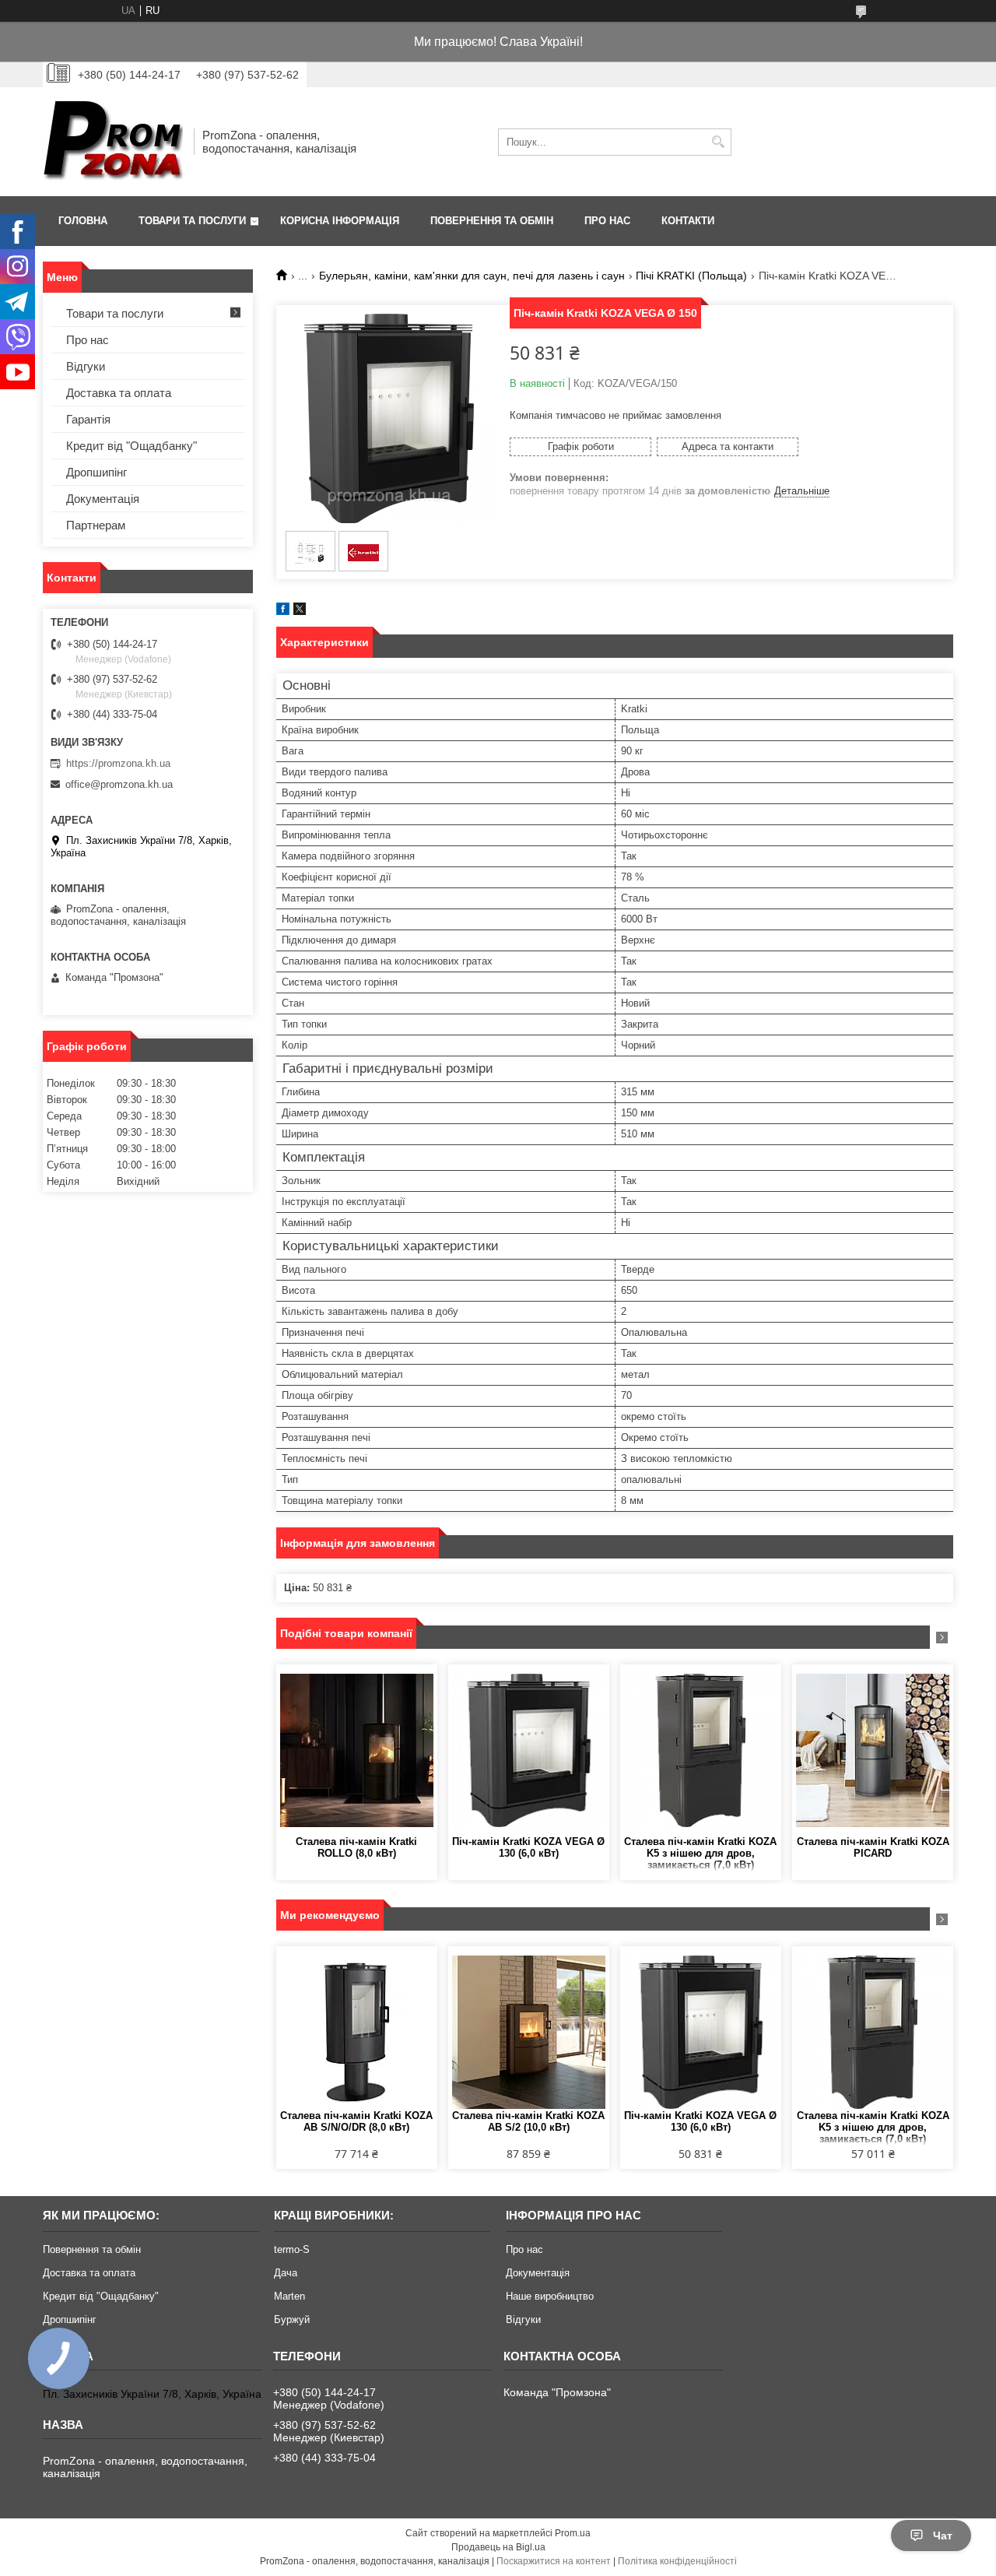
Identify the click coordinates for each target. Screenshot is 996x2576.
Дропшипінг (96, 472)
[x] (300, 611)
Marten (289, 2296)
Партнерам (96, 525)
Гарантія (88, 419)
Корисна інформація (340, 221)
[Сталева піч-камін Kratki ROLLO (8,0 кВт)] (357, 1750)
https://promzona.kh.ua (118, 763)
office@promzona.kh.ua (119, 784)
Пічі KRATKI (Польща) (691, 276)
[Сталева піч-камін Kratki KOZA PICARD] (873, 1750)
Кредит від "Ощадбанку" (132, 446)
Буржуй (292, 2319)
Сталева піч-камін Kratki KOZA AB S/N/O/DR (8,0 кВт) (356, 2121)
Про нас (607, 221)
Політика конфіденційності (677, 2561)
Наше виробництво (550, 2296)
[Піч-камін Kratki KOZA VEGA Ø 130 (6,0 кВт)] (529, 1750)
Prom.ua (573, 2533)
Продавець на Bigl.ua (498, 2547)
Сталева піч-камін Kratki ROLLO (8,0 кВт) (356, 1847)
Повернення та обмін (492, 221)
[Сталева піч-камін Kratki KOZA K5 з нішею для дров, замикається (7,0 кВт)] (701, 1750)
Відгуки (86, 366)
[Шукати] (718, 142)
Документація (103, 499)
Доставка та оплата (119, 393)
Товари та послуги (192, 221)
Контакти (688, 221)
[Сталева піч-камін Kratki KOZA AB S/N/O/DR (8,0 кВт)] (357, 2032)
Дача (286, 2273)
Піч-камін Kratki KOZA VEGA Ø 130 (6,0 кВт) (528, 1847)
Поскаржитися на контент (554, 2561)
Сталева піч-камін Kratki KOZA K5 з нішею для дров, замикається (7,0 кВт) (700, 1853)
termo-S (292, 2249)
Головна (83, 221)
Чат (943, 2536)
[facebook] (283, 611)
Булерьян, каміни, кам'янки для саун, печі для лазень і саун (472, 276)
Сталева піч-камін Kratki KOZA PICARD (873, 1847)
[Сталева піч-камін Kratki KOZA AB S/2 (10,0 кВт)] (529, 2032)
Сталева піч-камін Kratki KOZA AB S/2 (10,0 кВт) (528, 2121)
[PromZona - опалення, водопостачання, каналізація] (113, 142)
